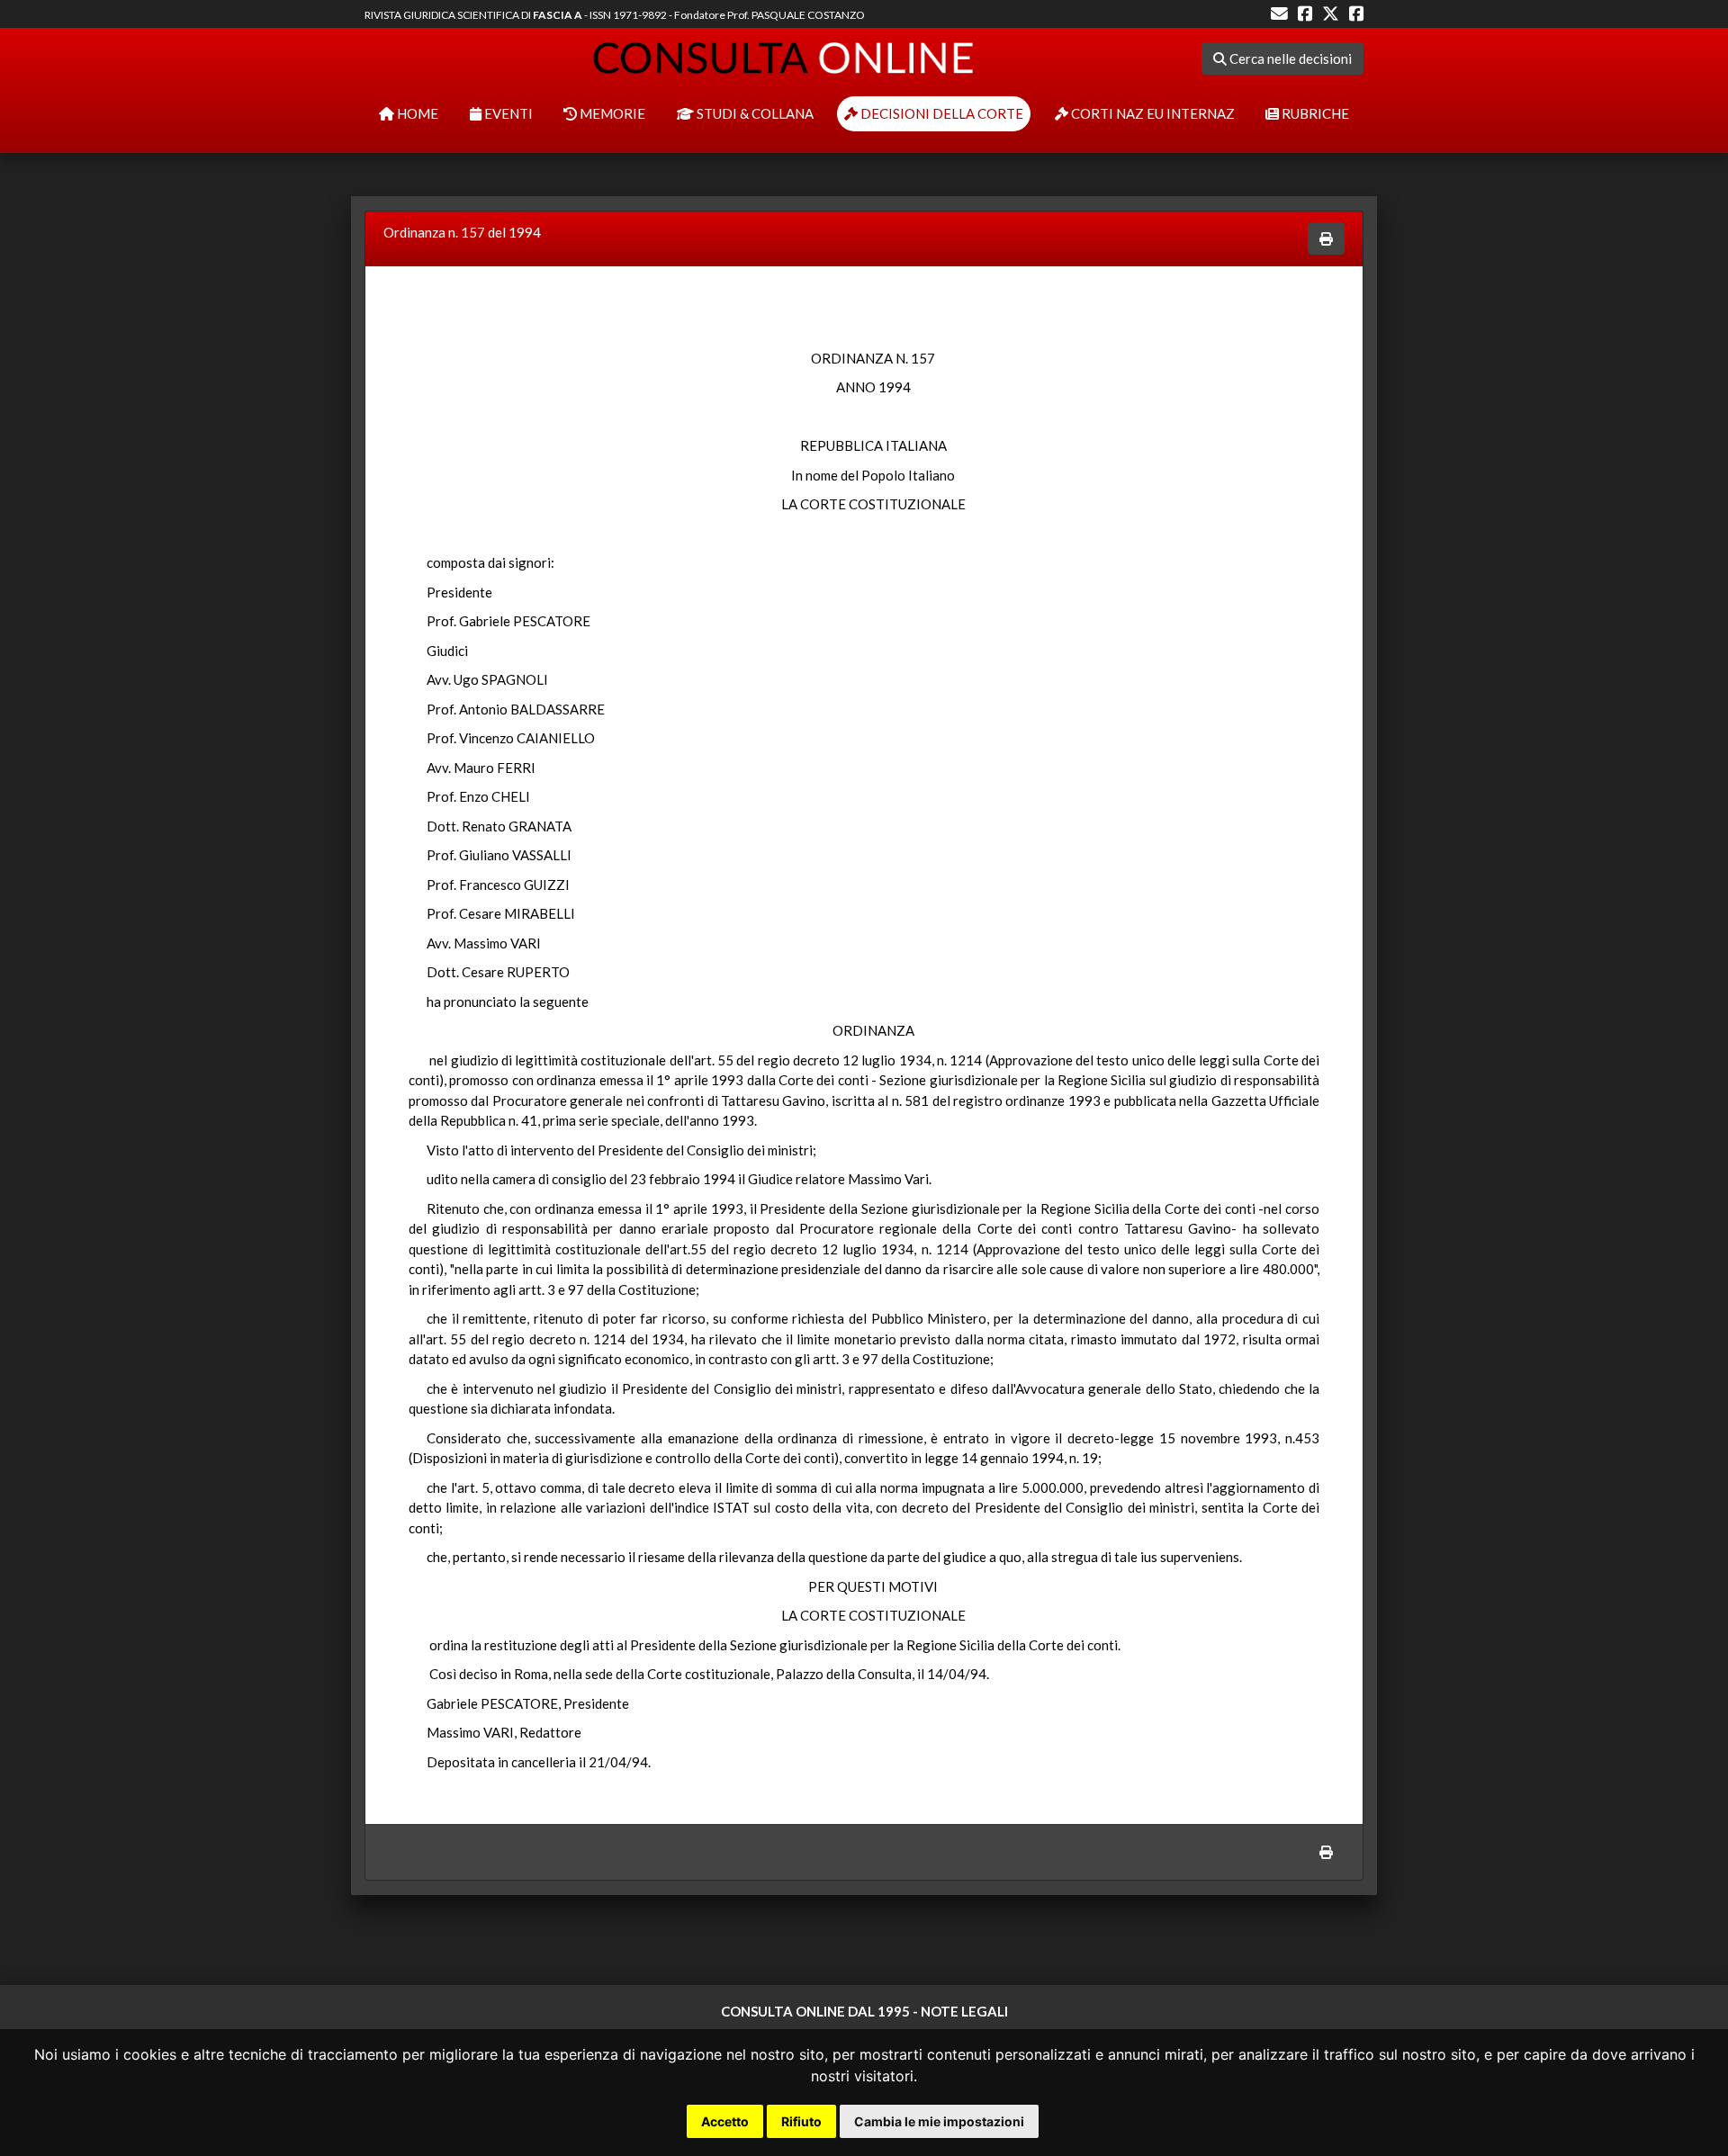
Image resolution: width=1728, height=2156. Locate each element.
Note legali (964, 2011)
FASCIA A (558, 15)
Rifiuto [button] (801, 2121)
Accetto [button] (725, 2121)
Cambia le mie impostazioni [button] (939, 2121)
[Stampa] (1326, 239)
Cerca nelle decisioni (1289, 58)
